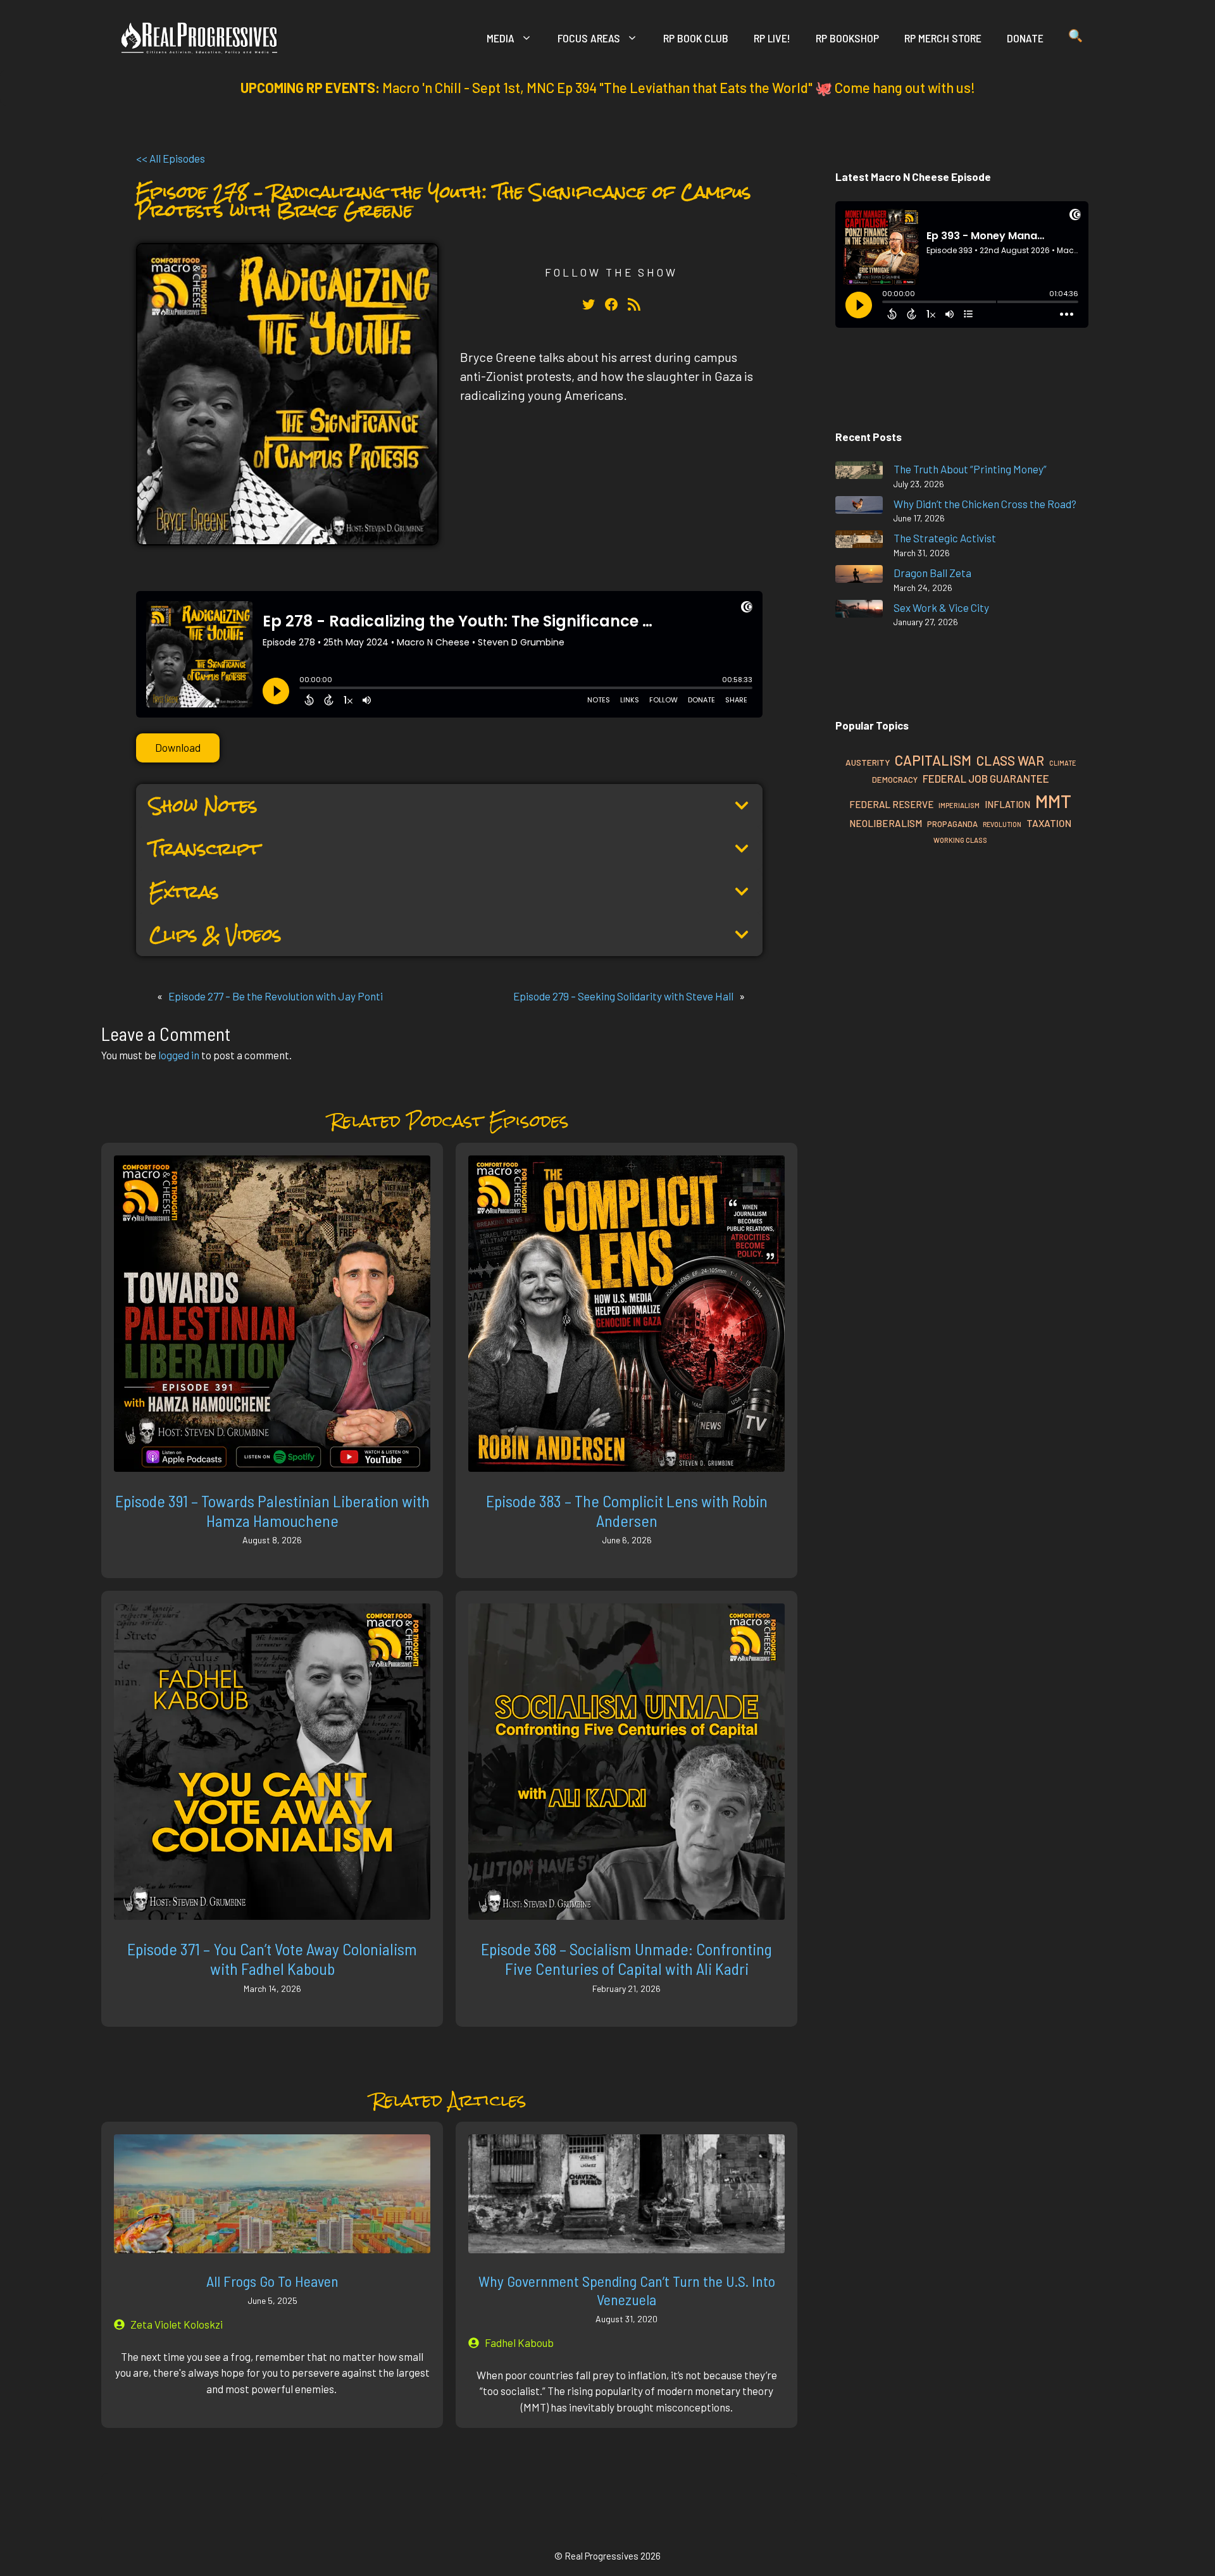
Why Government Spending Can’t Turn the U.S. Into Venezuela (627, 2290)
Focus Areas (589, 38)
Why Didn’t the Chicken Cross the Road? (985, 504)
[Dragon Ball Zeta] (859, 576)
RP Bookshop (847, 38)
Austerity (868, 762)
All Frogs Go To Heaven (272, 2281)
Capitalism (933, 760)
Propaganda (952, 824)
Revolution (1002, 824)
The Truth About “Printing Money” (970, 469)
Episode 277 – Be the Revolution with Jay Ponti (276, 996)
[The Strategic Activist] (859, 541)
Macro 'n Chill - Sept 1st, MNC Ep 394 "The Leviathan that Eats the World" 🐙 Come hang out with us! (679, 87)
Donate (1025, 38)
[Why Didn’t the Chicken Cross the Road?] (859, 507)
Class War (1010, 760)
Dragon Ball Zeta (932, 573)
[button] (1075, 38)
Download (178, 747)
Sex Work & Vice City (941, 607)
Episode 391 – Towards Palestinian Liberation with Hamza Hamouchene (272, 1510)
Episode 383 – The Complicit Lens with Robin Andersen (627, 1510)
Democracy (895, 780)
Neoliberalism (886, 823)
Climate (1062, 763)
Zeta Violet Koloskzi (177, 2324)
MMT (1053, 801)
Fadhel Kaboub (519, 2343)
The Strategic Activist (945, 538)
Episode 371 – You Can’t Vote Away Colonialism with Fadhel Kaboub (272, 1958)
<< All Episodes (171, 158)
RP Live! (772, 38)
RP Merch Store (943, 38)
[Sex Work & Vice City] (859, 611)
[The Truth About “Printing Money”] (859, 472)
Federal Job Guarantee (986, 778)
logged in (179, 1055)
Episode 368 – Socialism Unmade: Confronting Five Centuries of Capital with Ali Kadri (626, 1958)
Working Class (960, 840)
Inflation (1007, 804)
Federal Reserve (891, 804)
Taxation (1049, 823)
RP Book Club (696, 38)
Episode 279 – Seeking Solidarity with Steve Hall (623, 996)
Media (501, 38)
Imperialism (959, 805)
